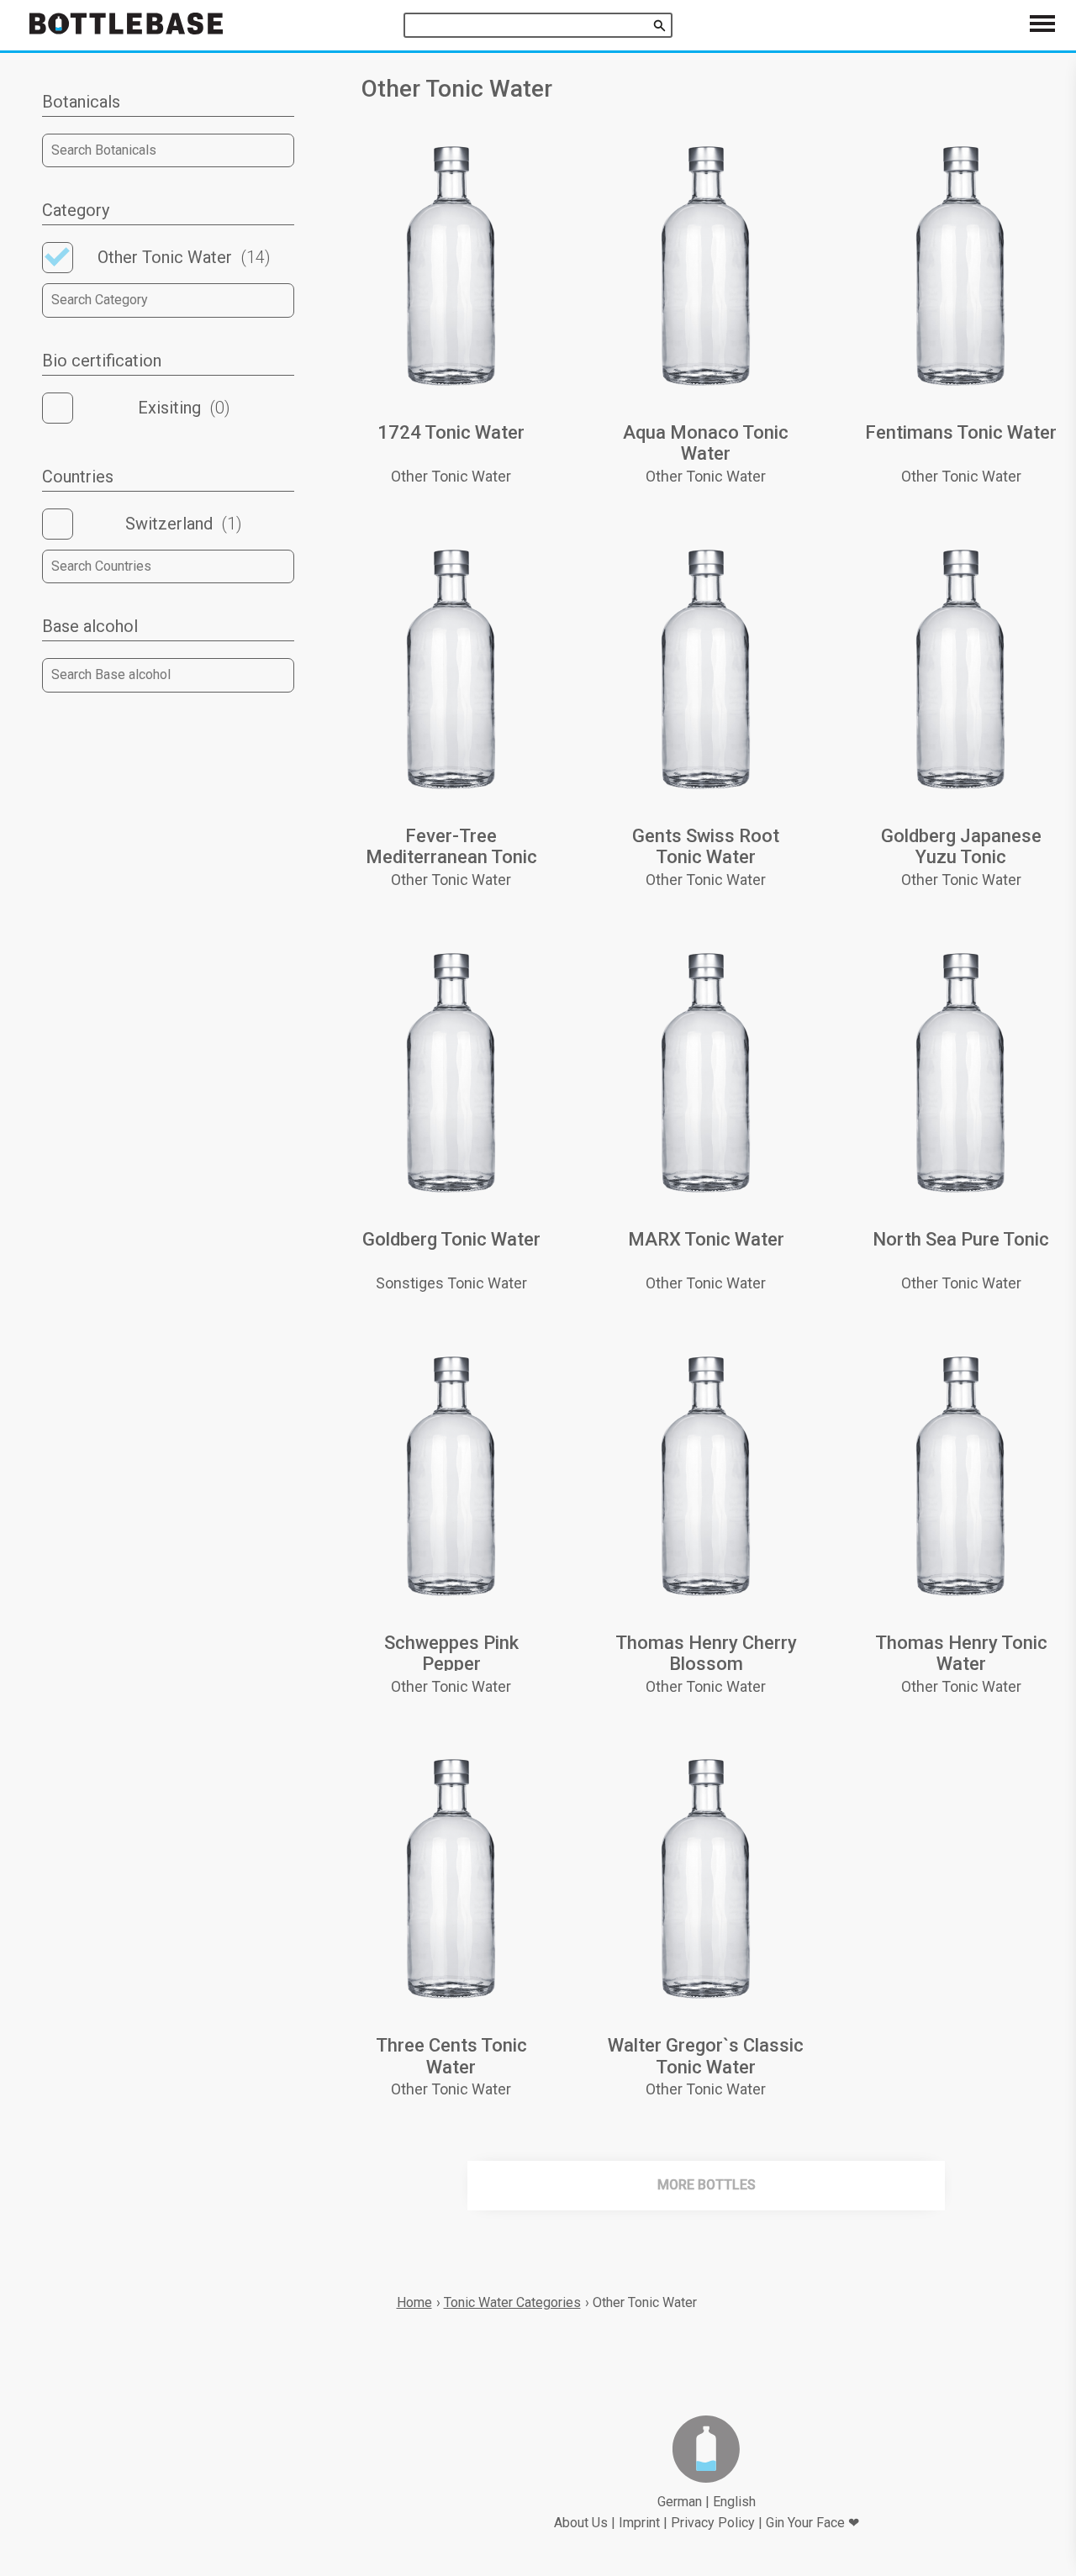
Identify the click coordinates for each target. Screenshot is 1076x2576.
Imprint (639, 2523)
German (680, 2502)
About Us (581, 2523)
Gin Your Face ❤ (812, 2523)
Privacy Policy (713, 2523)
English (734, 2502)
